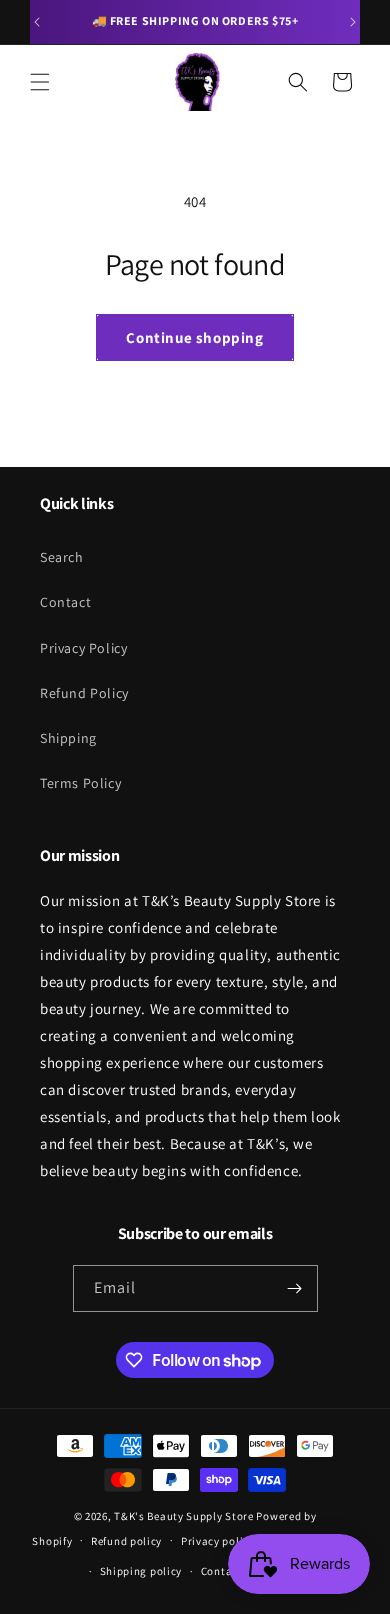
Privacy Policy (83, 648)
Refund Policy (84, 693)
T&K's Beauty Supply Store (184, 1516)
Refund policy (126, 1541)
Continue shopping (194, 337)
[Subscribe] (295, 1288)
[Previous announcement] (37, 22)
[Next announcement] (353, 22)
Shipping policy (141, 1571)
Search (62, 557)
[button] (40, 82)
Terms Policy (80, 783)
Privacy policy (218, 1541)
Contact (65, 602)
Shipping (68, 738)
